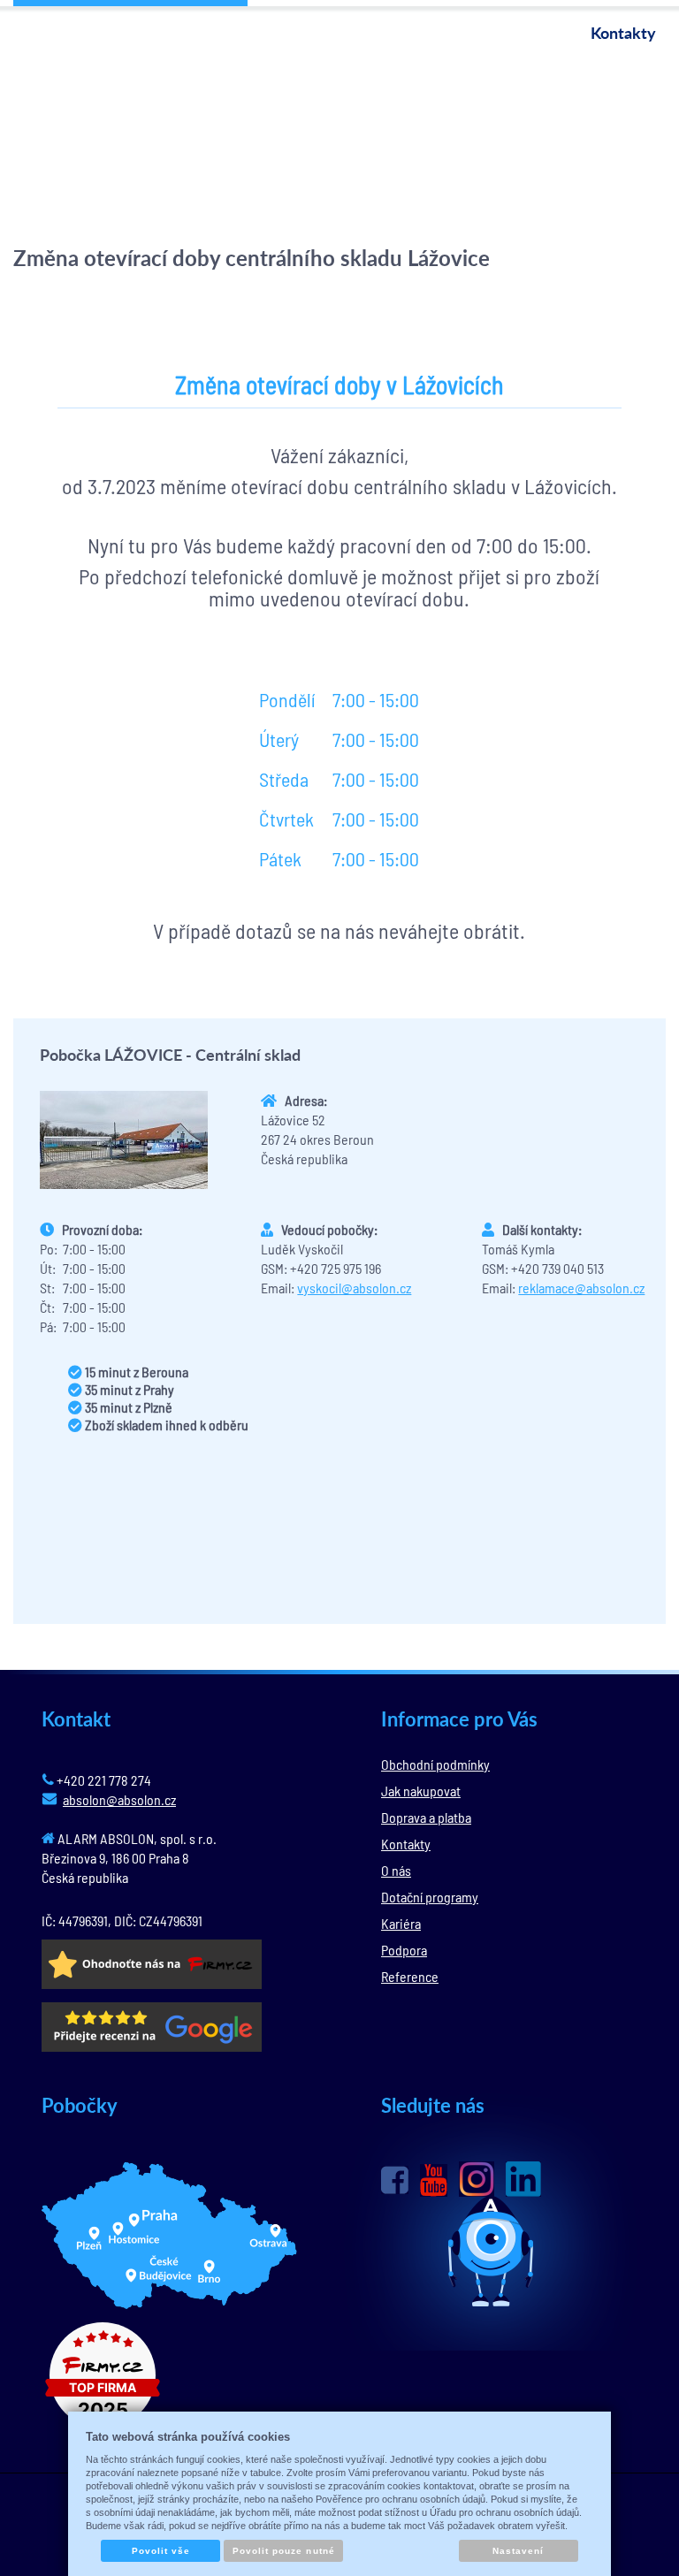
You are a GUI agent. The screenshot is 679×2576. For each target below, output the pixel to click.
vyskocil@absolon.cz (354, 1288)
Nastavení (518, 2551)
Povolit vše (161, 2551)
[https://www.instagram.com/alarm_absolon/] (477, 2179)
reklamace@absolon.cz (581, 1288)
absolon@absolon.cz (119, 1799)
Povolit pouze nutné (284, 2551)
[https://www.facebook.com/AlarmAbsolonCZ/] (395, 2180)
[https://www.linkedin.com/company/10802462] (523, 2179)
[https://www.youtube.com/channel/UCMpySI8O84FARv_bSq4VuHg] (434, 2180)
